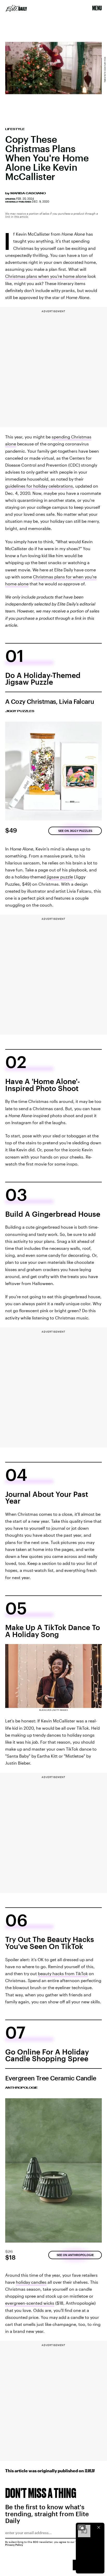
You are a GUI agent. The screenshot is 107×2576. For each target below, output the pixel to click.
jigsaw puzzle (60, 877)
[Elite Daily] (16, 8)
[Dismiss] (99, 2527)
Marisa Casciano (28, 193)
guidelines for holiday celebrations (39, 486)
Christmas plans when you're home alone (46, 276)
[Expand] (82, 2527)
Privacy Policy (14, 2545)
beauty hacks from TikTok (63, 1973)
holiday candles (31, 2282)
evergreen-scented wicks (30, 2303)
